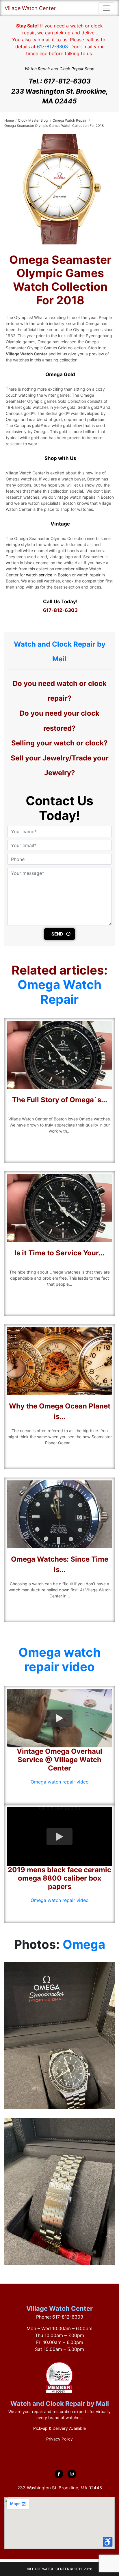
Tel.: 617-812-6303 (60, 81)
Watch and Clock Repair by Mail (60, 2404)
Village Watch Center (30, 8)
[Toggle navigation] (106, 8)
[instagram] (72, 2474)
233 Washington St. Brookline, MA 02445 (60, 96)
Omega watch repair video (59, 1659)
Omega (84, 1944)
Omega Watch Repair (59, 992)
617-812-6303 (52, 47)
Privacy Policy (59, 2439)
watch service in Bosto (47, 575)
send (57, 934)
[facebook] (59, 2474)
